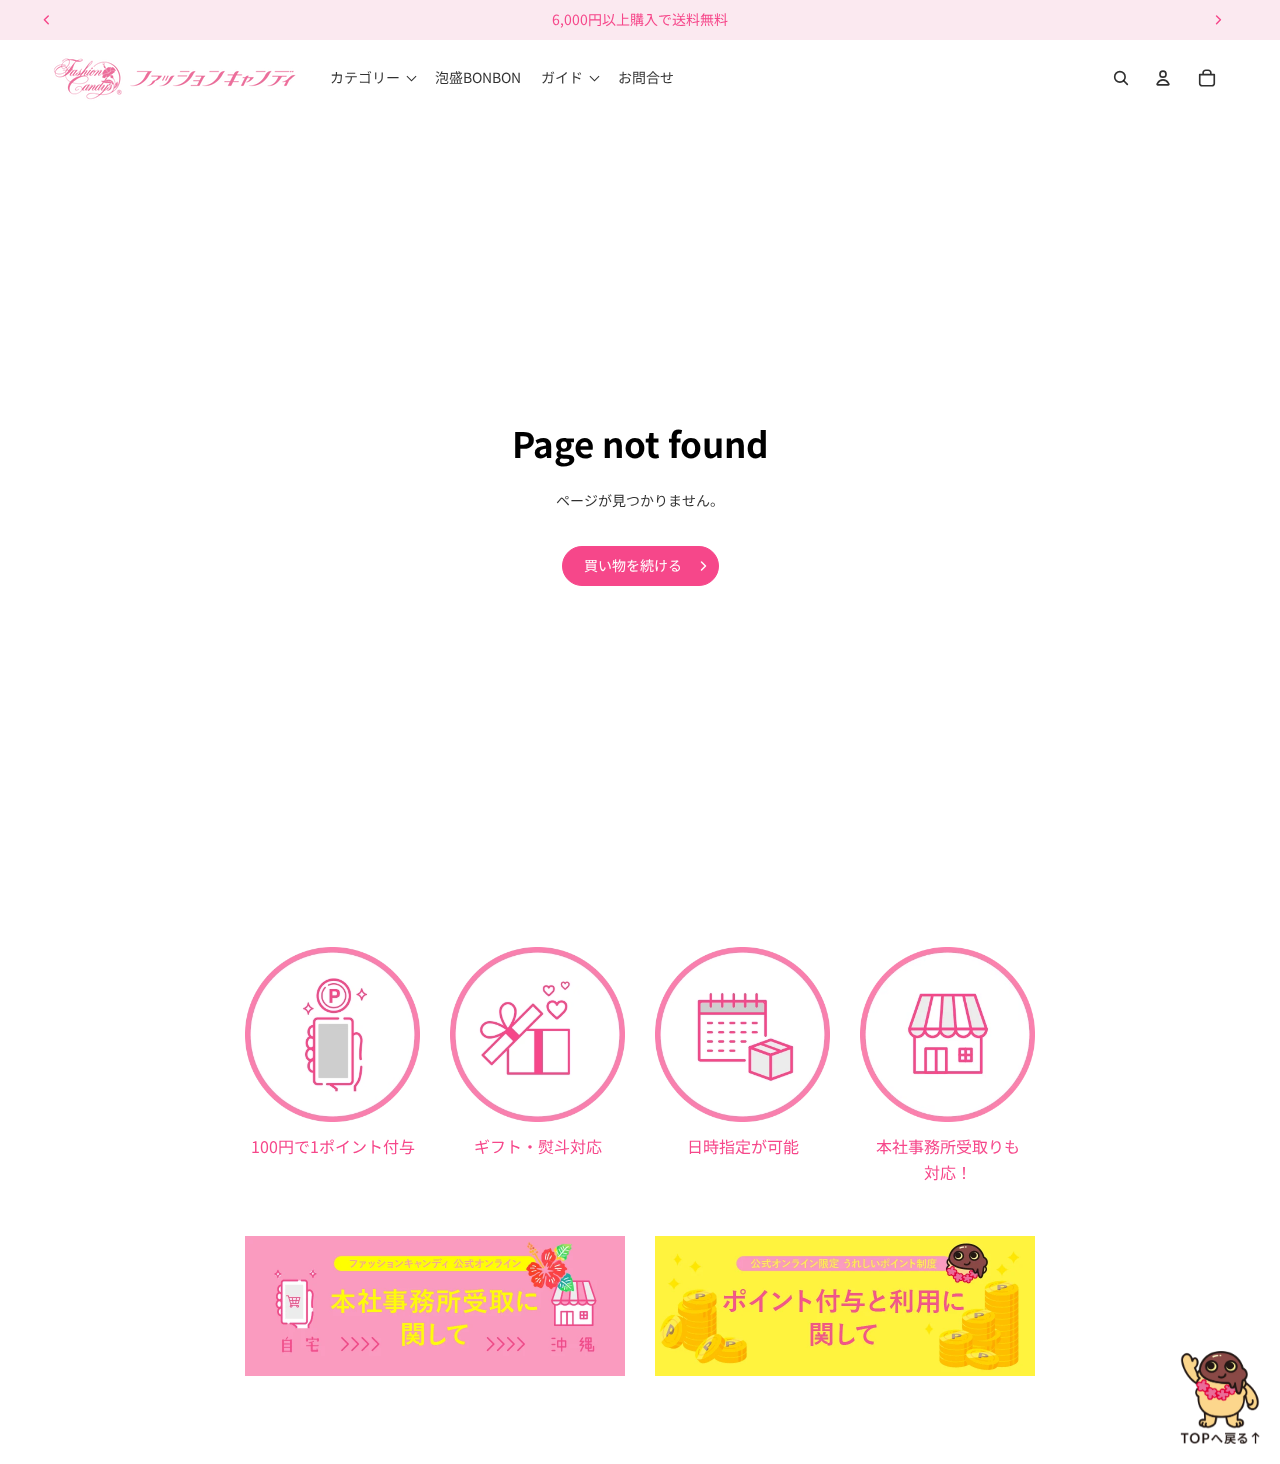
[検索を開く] (1121, 78)
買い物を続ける (633, 565)
